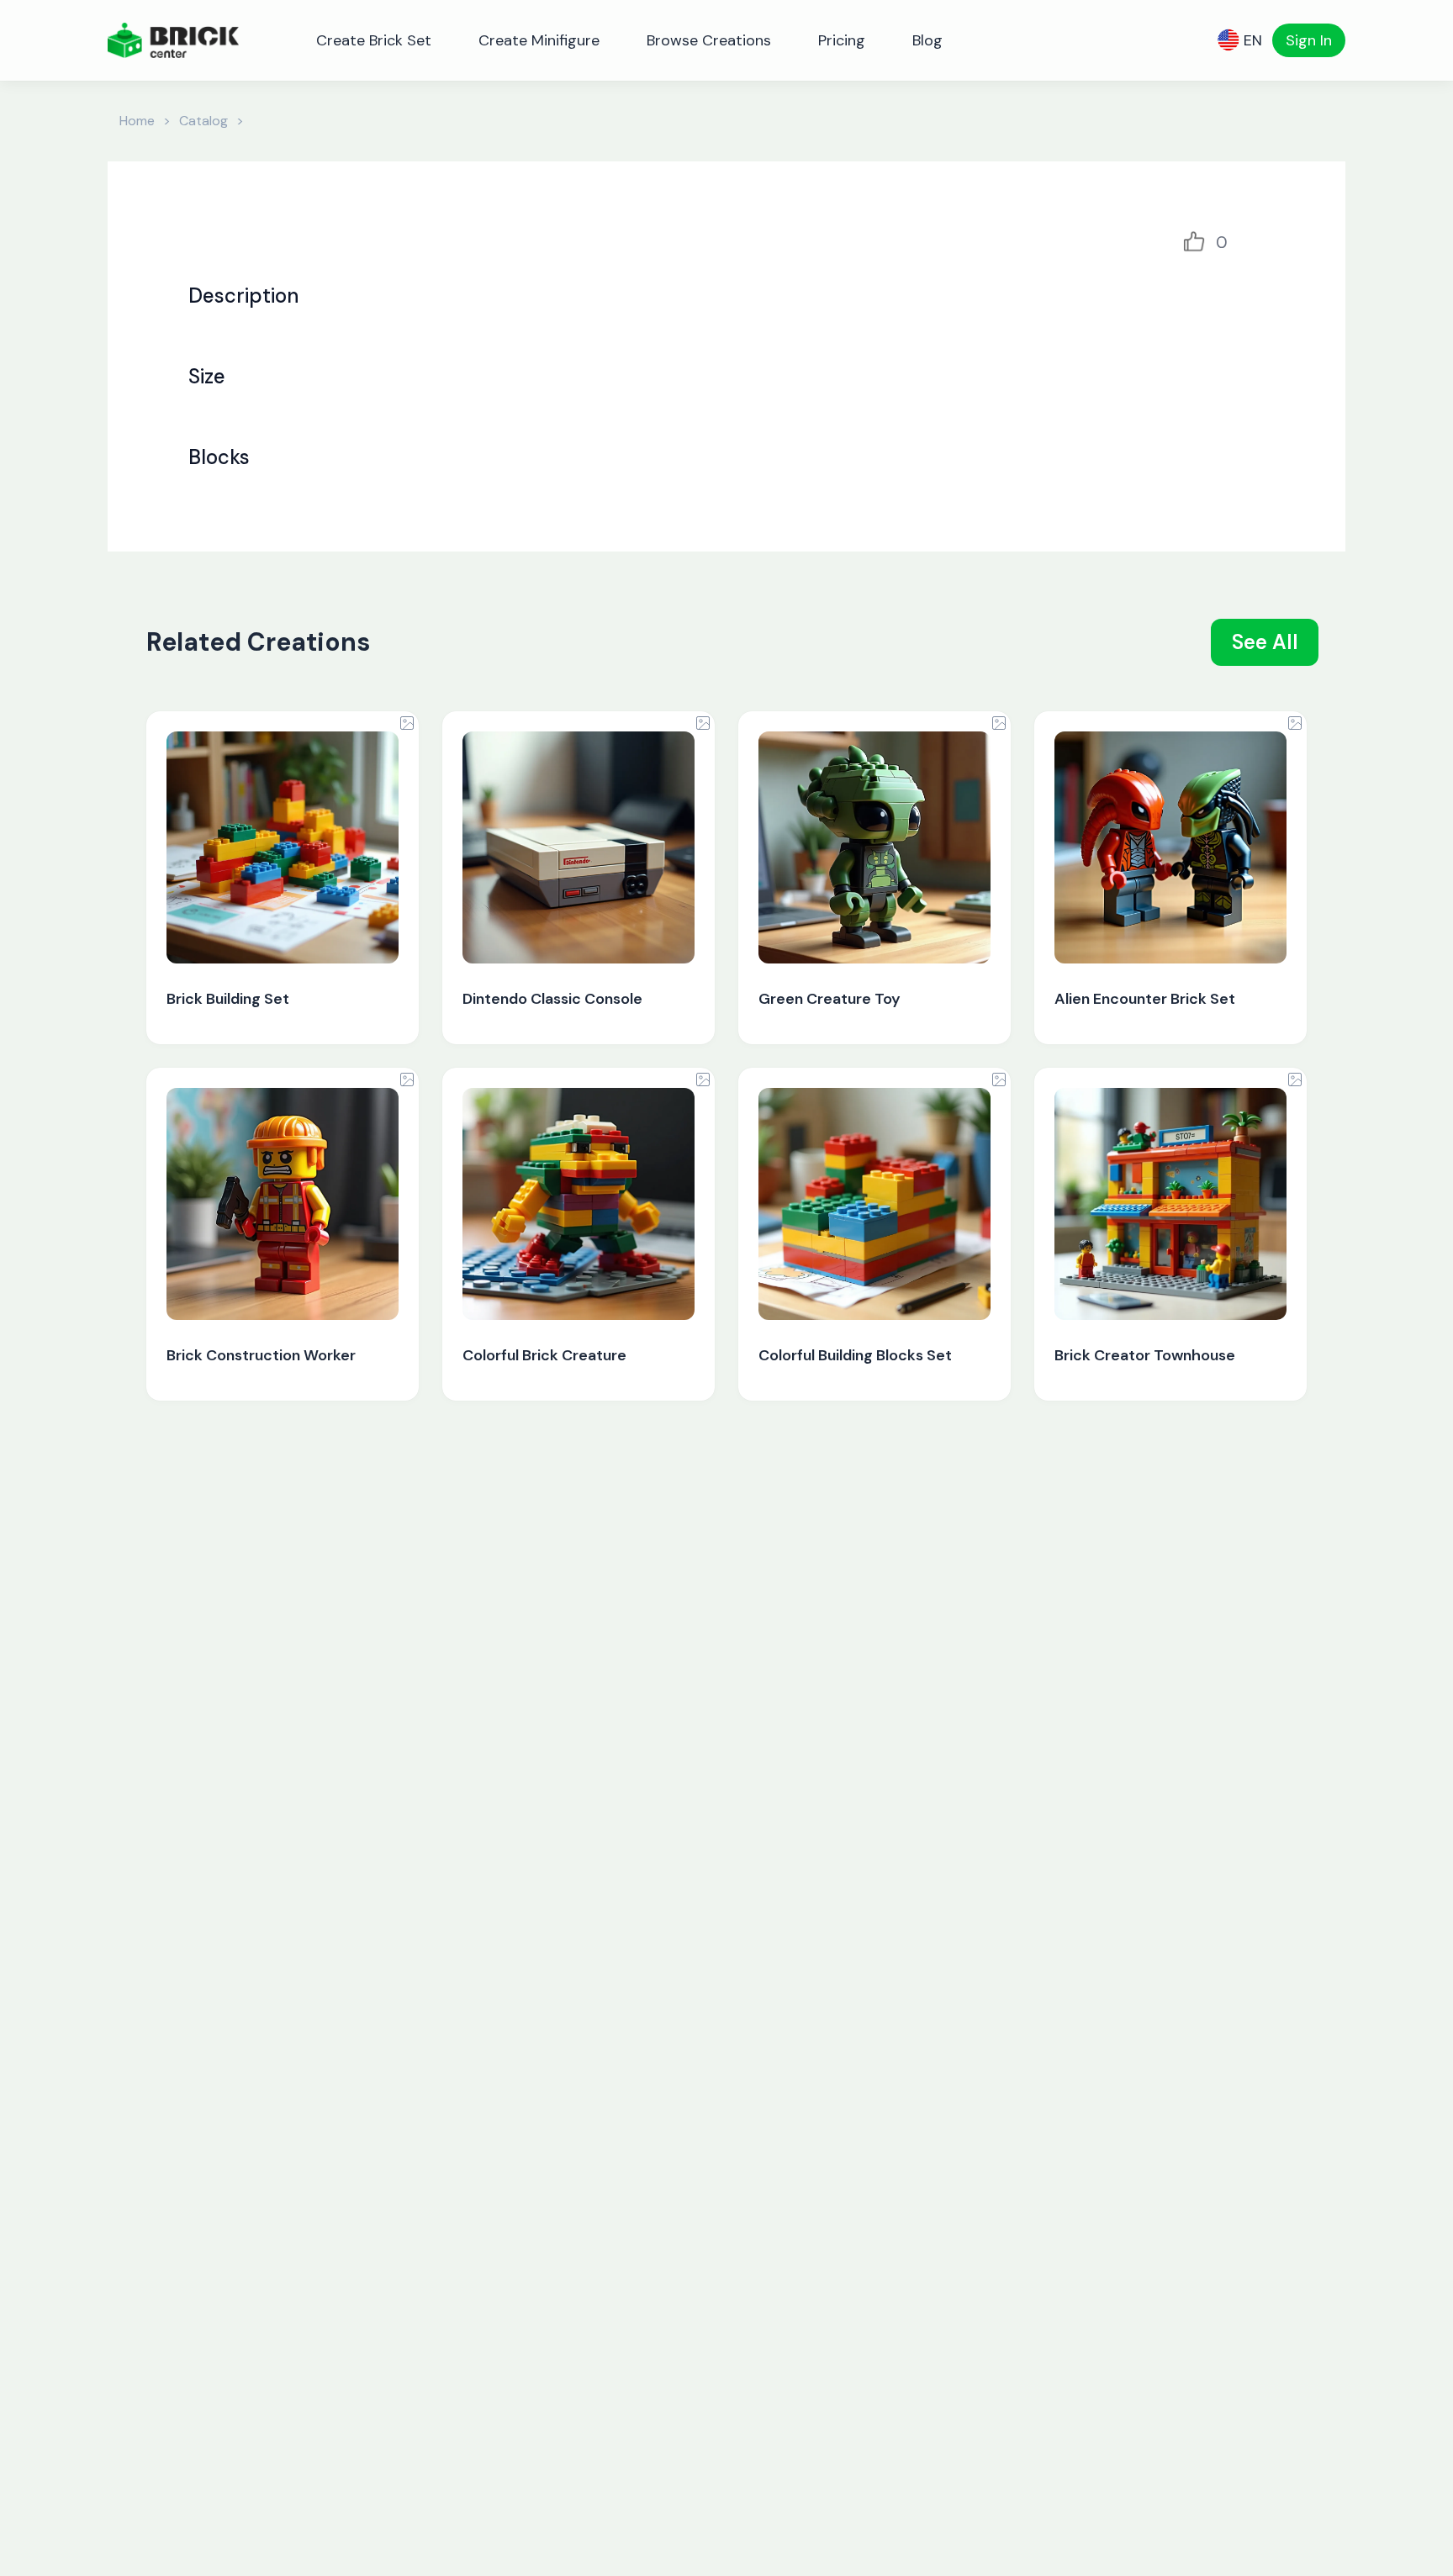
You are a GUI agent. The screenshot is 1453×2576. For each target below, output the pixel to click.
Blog (927, 40)
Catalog (203, 121)
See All (1265, 642)
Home (137, 121)
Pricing (842, 40)
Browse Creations (709, 40)
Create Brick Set (374, 40)
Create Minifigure (539, 40)
